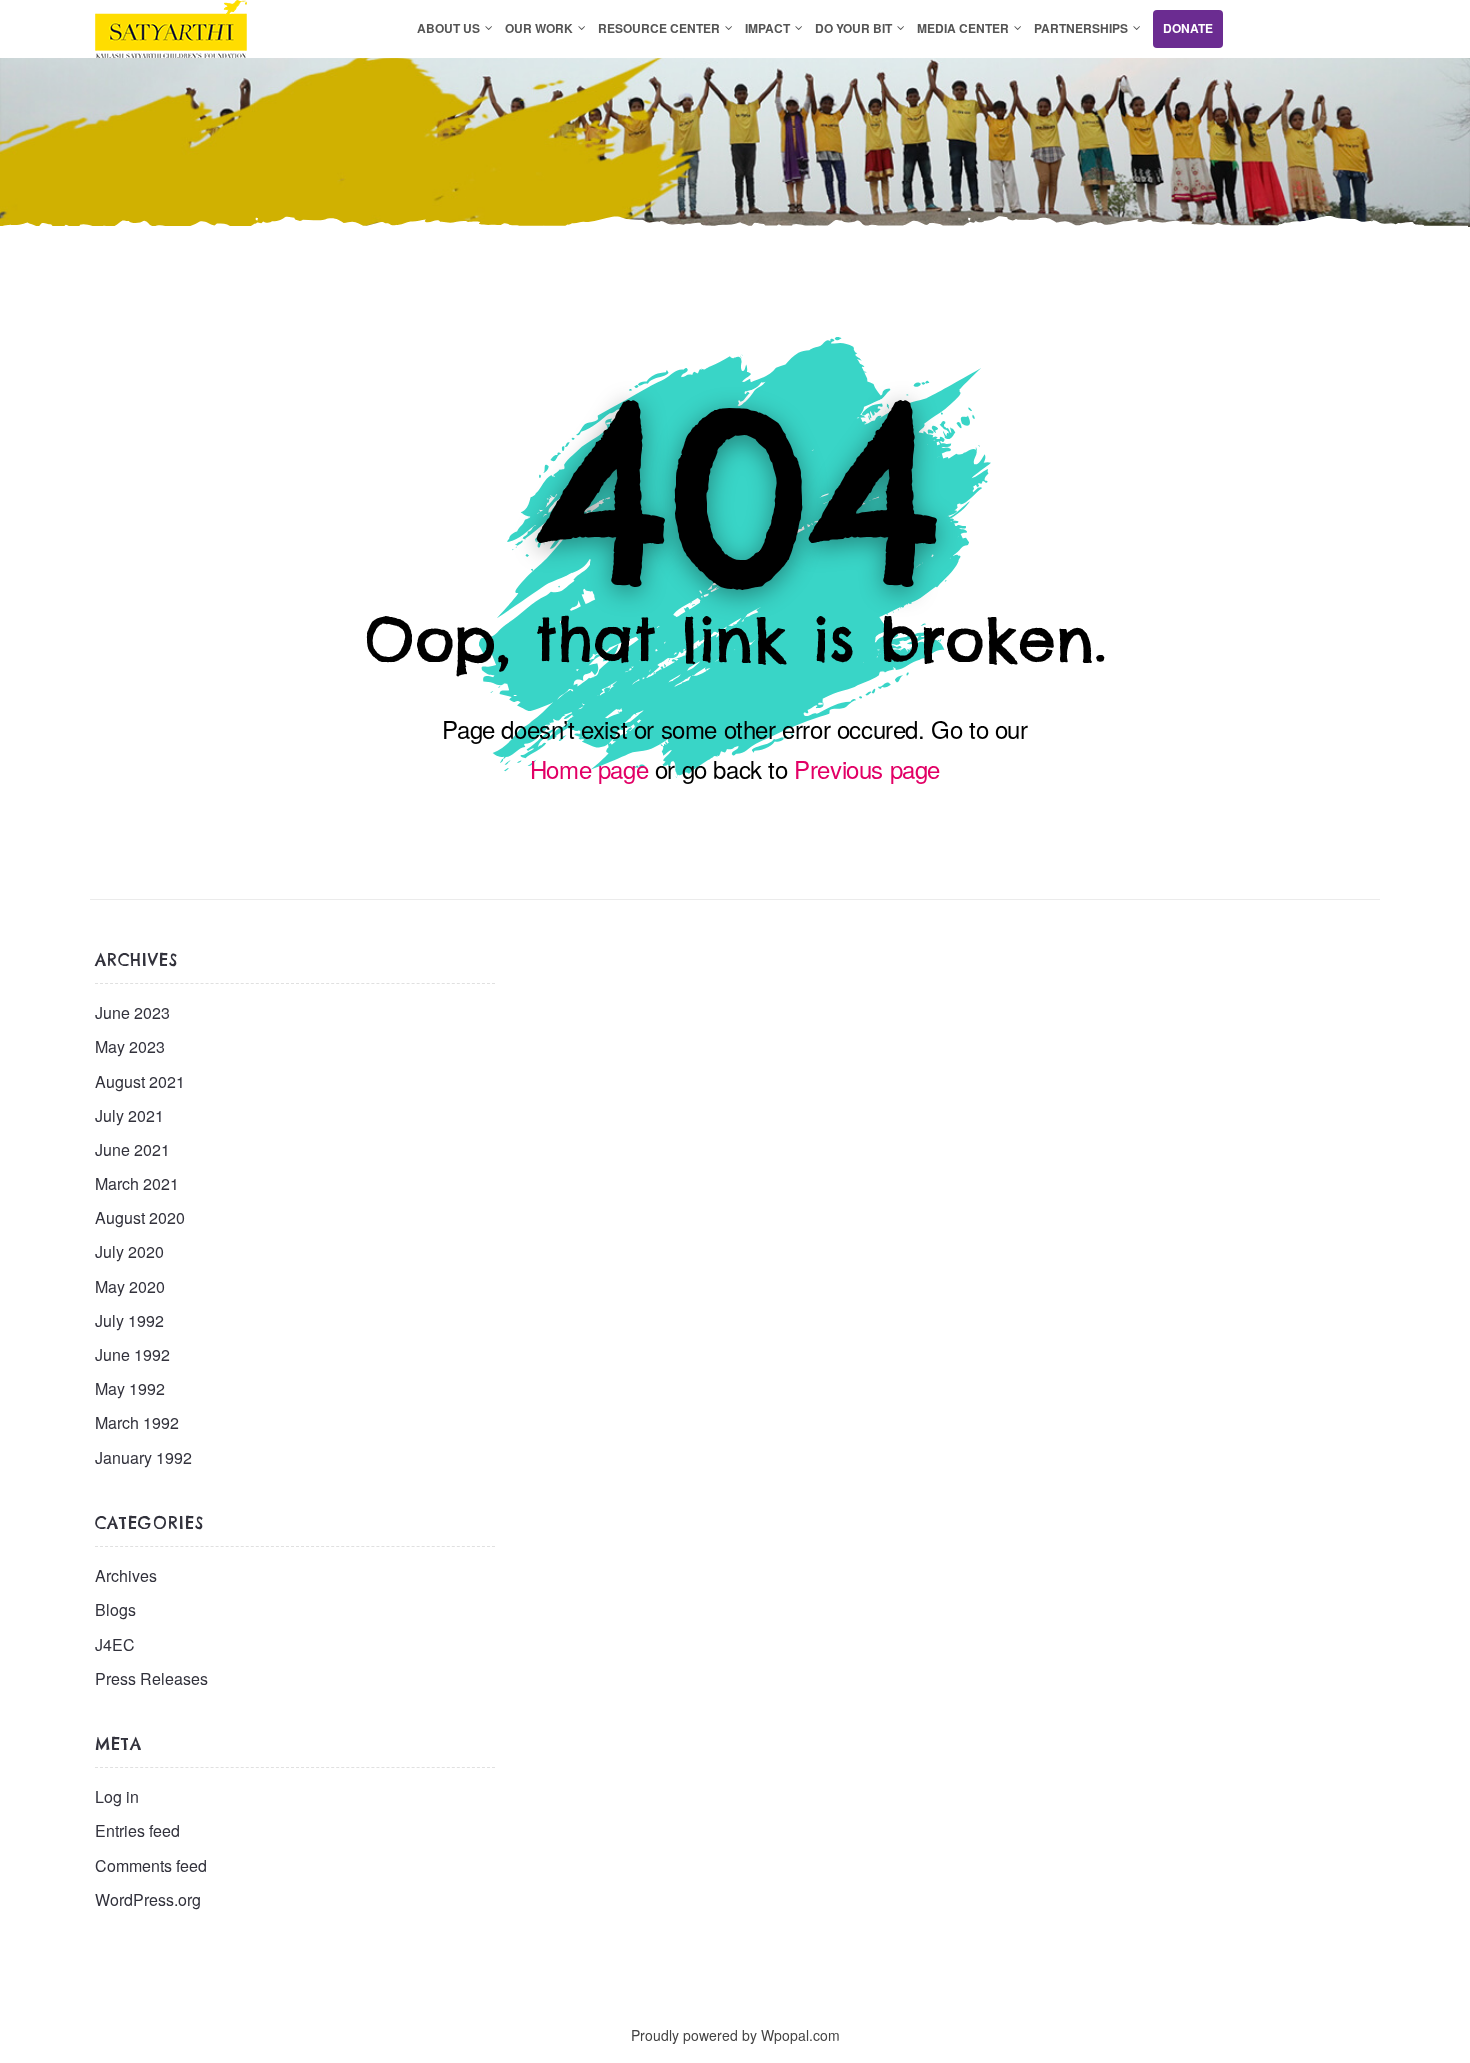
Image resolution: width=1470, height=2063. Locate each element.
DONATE (1188, 28)
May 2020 (130, 1286)
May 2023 (130, 1046)
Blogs (115, 1609)
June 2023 (132, 1012)
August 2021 (140, 1081)
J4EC (115, 1644)
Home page (589, 768)
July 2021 (129, 1115)
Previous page (867, 768)
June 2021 (132, 1149)
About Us (448, 28)
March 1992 (137, 1422)
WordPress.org (148, 1899)
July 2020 (129, 1251)
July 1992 (129, 1320)
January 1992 (143, 1457)
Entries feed (137, 1830)
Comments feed (151, 1865)
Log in (117, 1796)
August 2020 (140, 1217)
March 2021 (137, 1183)
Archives (126, 1575)
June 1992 (132, 1354)
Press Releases (151, 1678)
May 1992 (130, 1388)
